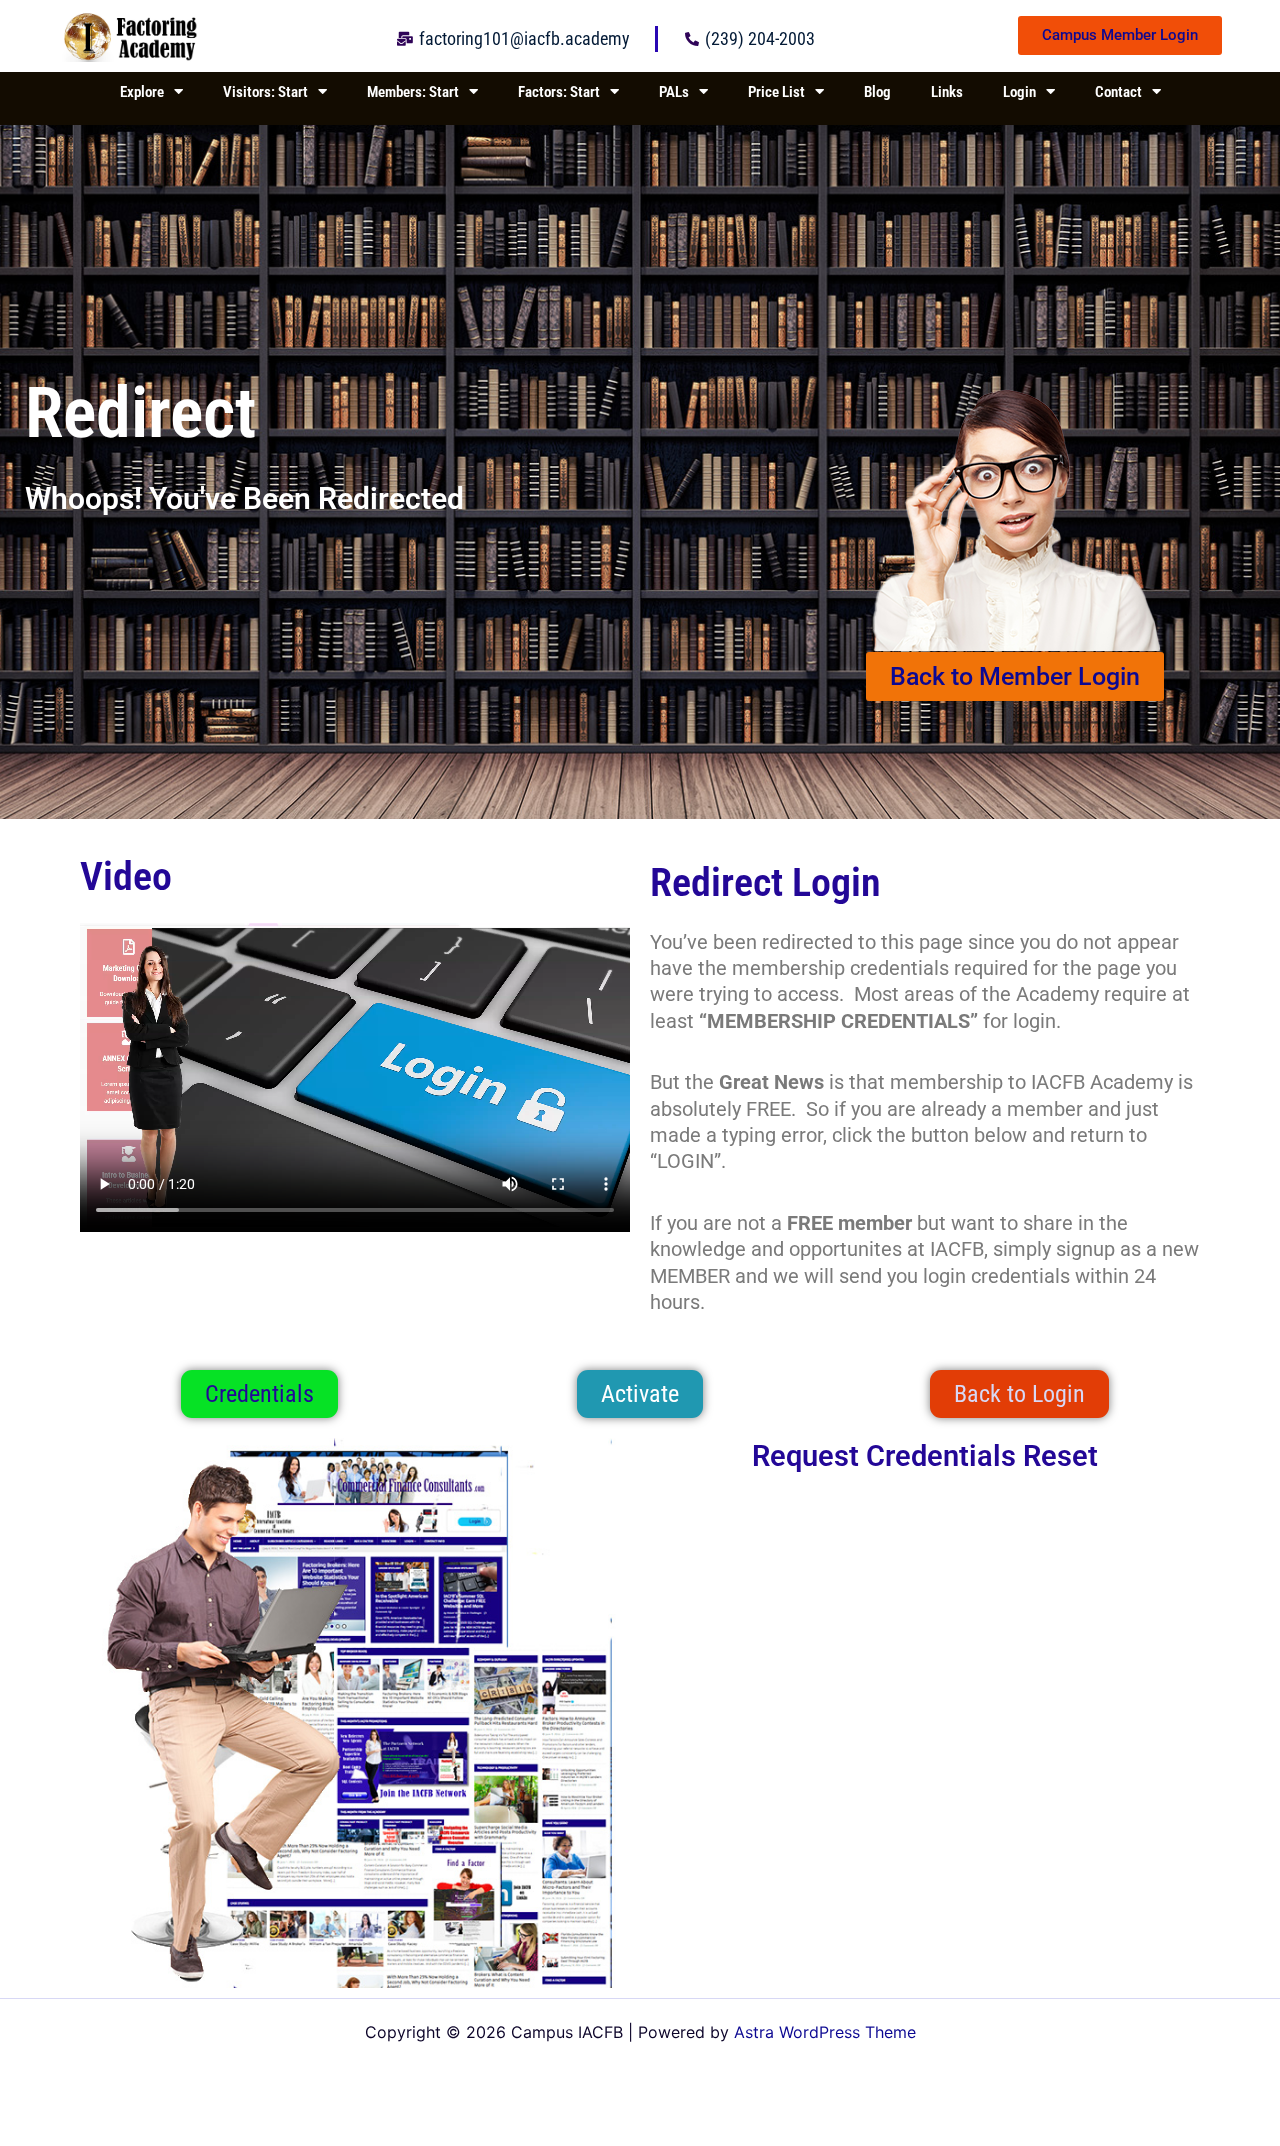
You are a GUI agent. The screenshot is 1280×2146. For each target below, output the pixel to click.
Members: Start (413, 92)
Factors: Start (559, 92)
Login (1019, 92)
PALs (674, 92)
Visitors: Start (265, 92)
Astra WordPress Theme (825, 2032)
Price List (776, 92)
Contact (1118, 92)
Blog (877, 92)
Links (947, 92)
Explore (142, 92)
